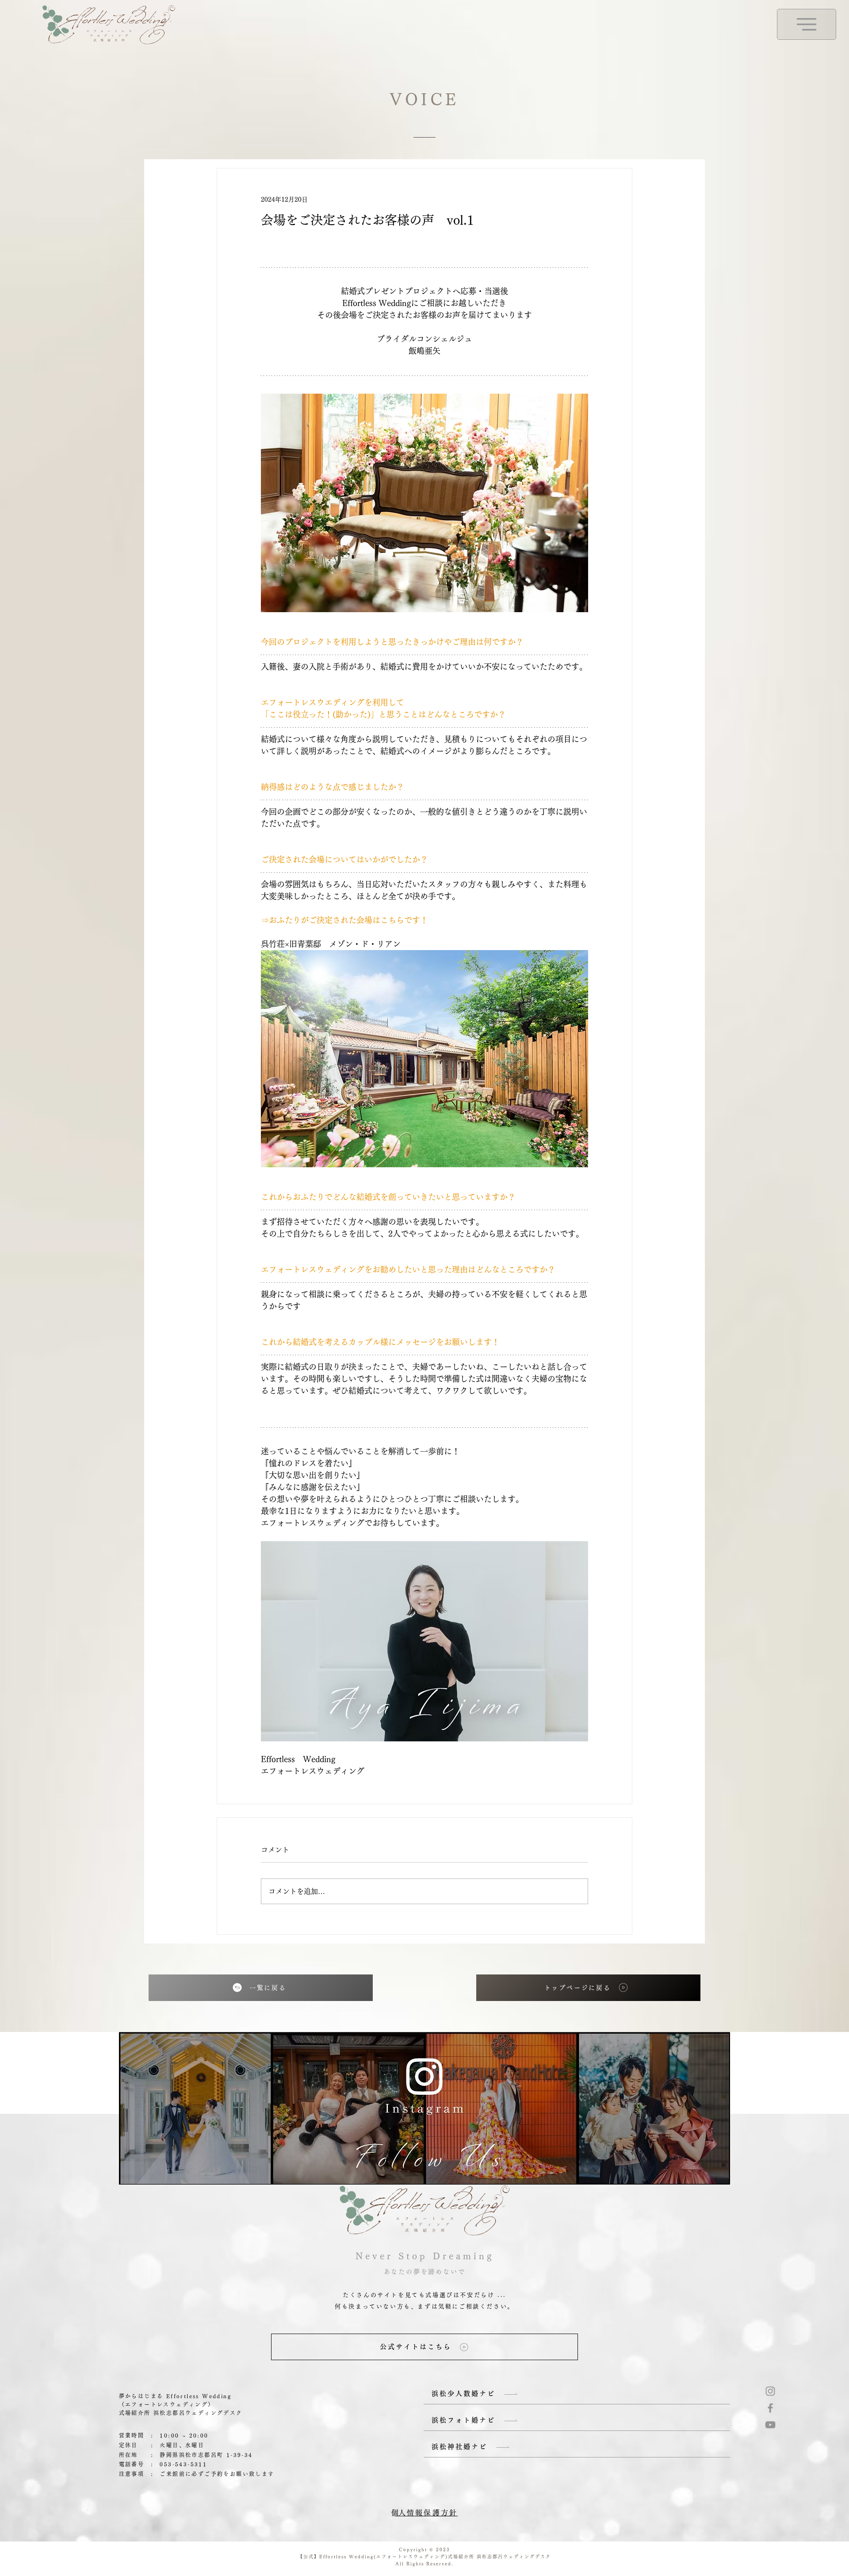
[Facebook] (770, 2408)
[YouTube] (770, 2425)
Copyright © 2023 (424, 2549)
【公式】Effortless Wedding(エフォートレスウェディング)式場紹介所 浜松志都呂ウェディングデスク (424, 2557)
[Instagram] (770, 2391)
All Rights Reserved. (424, 2564)
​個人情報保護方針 (424, 2513)
